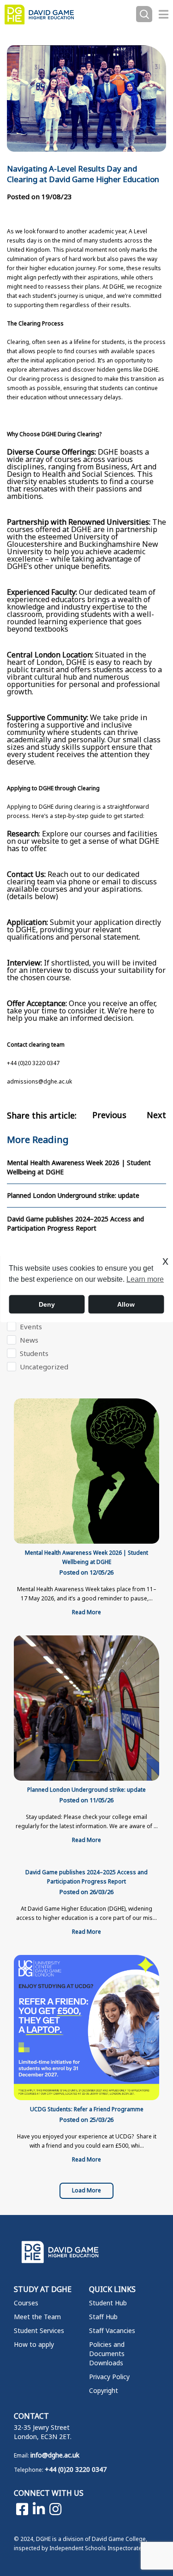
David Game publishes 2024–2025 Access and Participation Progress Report (75, 1223)
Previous (109, 1115)
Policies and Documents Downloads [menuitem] (107, 2354)
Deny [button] (47, 1304)
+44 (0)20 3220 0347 (76, 2469)
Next (156, 1115)
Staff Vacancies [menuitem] (112, 2330)
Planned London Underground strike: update (73, 1195)
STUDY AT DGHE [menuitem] (43, 2289)
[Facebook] (22, 2509)
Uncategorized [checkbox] (44, 1367)
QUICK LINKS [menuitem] (112, 2289)
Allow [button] (126, 1304)
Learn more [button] (145, 1279)
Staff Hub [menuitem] (103, 2317)
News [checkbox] (29, 1340)
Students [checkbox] (34, 1353)
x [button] (165, 1260)
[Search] (144, 15)
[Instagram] (55, 2509)
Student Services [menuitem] (39, 2330)
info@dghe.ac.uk (55, 2455)
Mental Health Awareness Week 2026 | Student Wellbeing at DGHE (79, 1167)
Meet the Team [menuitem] (37, 2317)
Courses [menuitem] (26, 2303)
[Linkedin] (39, 2509)
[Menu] (164, 14)
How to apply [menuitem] (34, 2344)
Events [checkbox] (31, 1326)
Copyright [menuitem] (104, 2390)
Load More (86, 2190)
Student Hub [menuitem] (108, 2303)
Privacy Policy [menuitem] (109, 2377)
